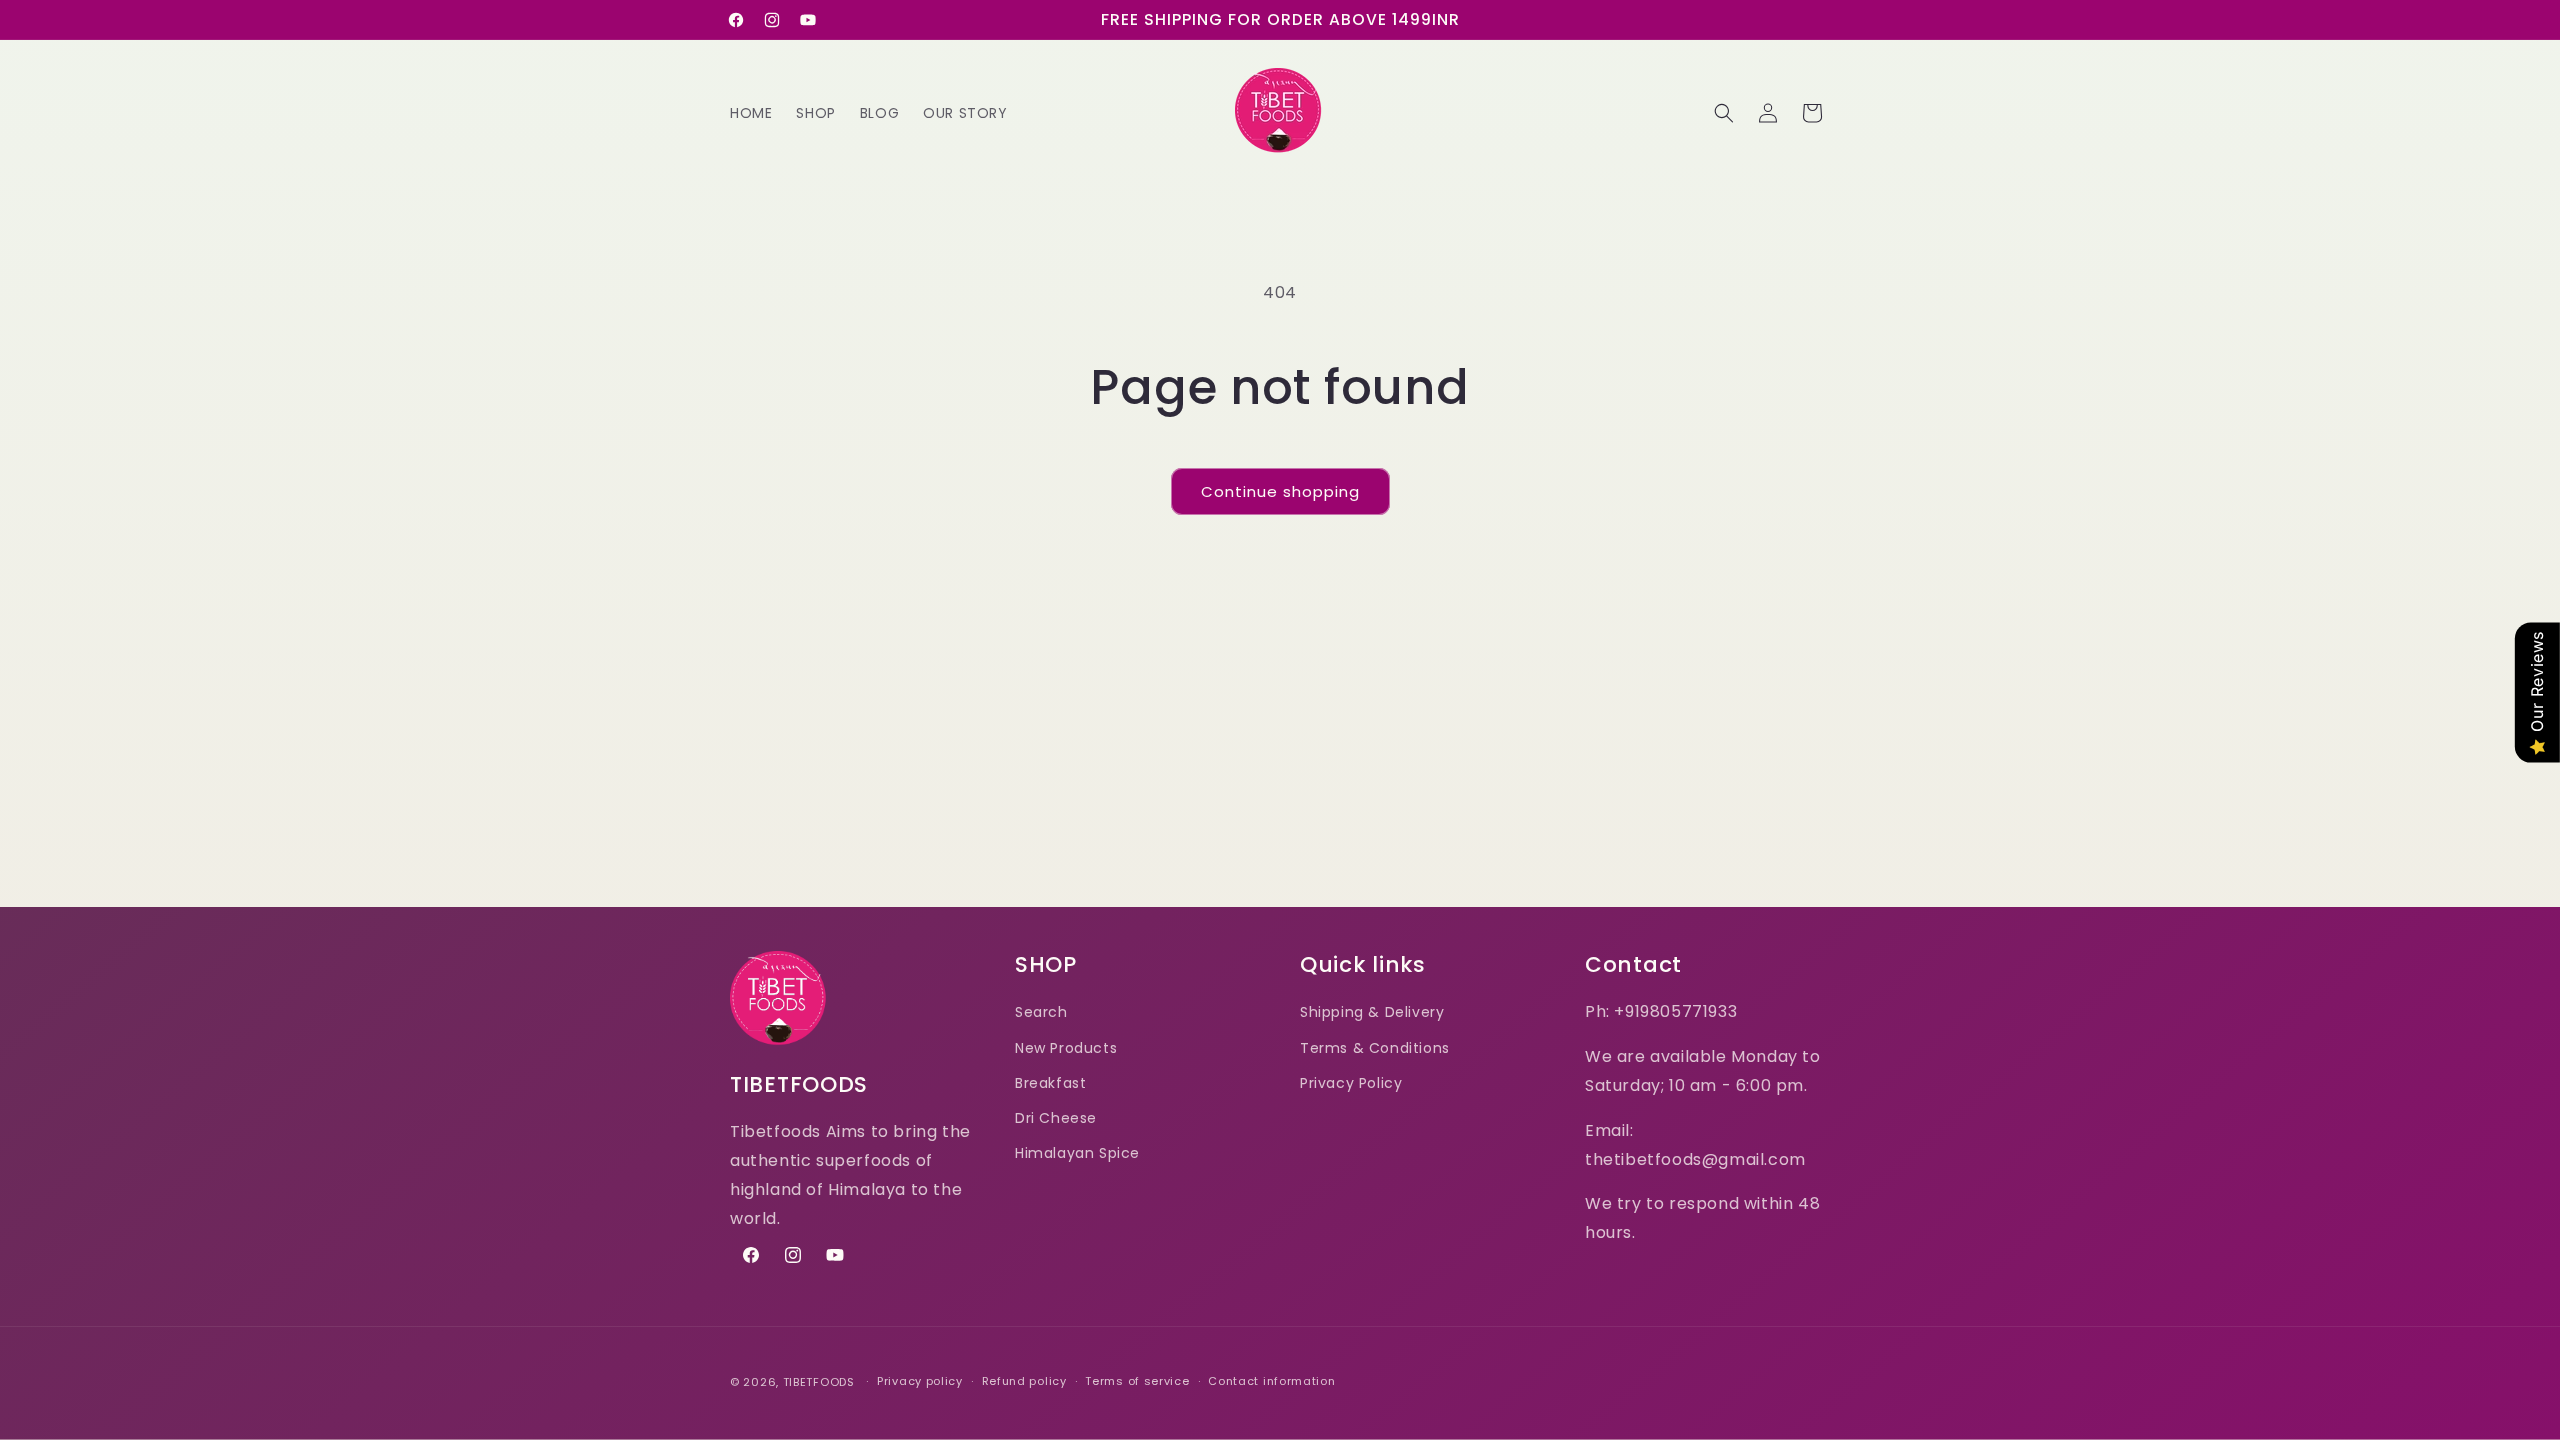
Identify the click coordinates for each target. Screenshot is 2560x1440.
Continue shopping (1280, 491)
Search (1041, 1012)
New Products (1066, 1048)
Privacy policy (920, 1381)
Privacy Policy (1351, 1083)
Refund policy (1024, 1381)
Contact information (1271, 1381)
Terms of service (1137, 1381)
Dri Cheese (1056, 1118)
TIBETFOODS (819, 1382)
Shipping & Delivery (1372, 1012)
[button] (1724, 113)
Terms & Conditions (1375, 1048)
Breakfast (1050, 1083)
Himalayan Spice (1077, 1153)
